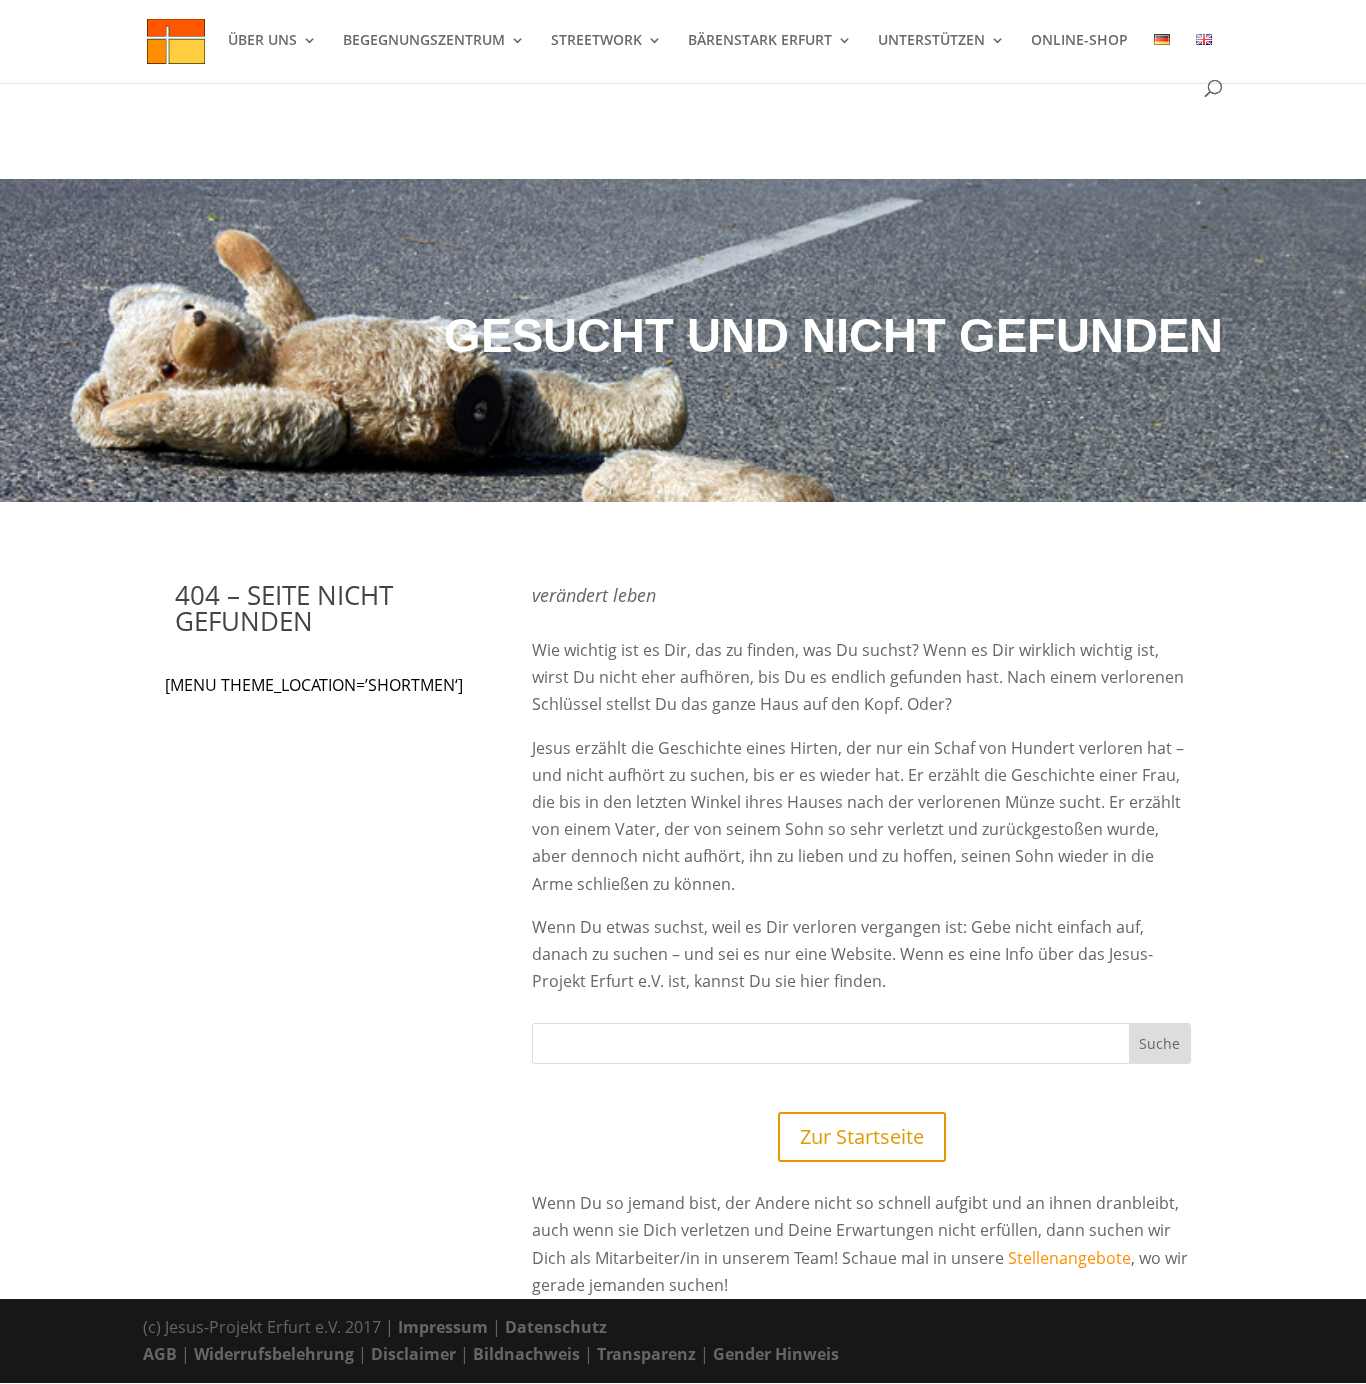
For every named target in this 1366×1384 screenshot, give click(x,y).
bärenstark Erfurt (760, 41)
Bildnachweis (526, 1354)
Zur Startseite (862, 1136)
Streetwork (596, 41)
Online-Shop (1079, 41)
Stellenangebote (1069, 1258)
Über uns (262, 41)
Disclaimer (413, 1354)
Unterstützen (931, 41)
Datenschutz (556, 1327)
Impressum (443, 1327)
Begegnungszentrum (424, 41)
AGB (160, 1354)
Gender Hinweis (776, 1354)
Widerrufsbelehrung (274, 1354)
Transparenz (646, 1354)
